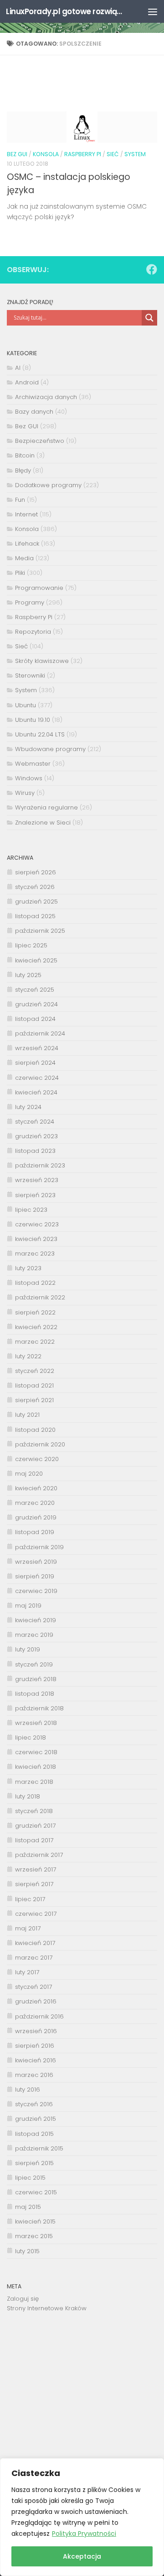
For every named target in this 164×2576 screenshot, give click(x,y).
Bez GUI (17, 154)
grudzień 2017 (35, 1826)
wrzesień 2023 (37, 1180)
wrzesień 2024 (37, 1048)
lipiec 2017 (30, 1899)
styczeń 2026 (35, 887)
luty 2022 (28, 1356)
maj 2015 (28, 2207)
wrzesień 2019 (36, 1562)
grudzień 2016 (36, 2001)
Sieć (113, 154)
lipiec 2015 (30, 2178)
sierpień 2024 (35, 1063)
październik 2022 (40, 1297)
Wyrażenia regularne (46, 807)
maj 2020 (29, 1474)
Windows (29, 778)
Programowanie (39, 588)
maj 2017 (28, 1928)
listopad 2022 (35, 1283)
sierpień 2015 (34, 2163)
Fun (20, 500)
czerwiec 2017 (36, 1914)
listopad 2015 (34, 2134)
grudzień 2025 (36, 902)
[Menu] (153, 11)
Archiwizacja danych (46, 397)
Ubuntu (26, 705)
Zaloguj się (23, 2299)
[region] (82, 2517)
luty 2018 (28, 1796)
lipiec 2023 (31, 1210)
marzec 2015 (34, 2236)
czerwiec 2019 (36, 1591)
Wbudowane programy (50, 749)
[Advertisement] (82, 2393)
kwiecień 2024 (36, 1092)
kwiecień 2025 (36, 960)
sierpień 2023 (35, 1195)
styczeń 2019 (34, 1664)
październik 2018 (39, 1708)
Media (24, 558)
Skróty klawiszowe (42, 661)
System (135, 154)
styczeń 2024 (35, 1122)
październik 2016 (39, 2016)
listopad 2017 (34, 1840)
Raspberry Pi (83, 154)
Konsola (46, 154)
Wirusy (25, 793)
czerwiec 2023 (37, 1224)
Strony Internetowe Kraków (47, 2308)
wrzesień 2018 (36, 1723)
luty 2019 (28, 1649)
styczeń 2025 (35, 990)
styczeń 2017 (33, 1987)
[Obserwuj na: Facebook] (152, 269)
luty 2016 (28, 2090)
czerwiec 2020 (37, 1459)
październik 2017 (39, 1855)
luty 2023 (28, 1268)
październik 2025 (40, 931)
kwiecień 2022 (36, 1327)
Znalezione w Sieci (43, 823)
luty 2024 (28, 1107)
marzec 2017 (34, 1958)
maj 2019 (28, 1606)
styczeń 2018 (34, 1811)
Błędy (23, 471)
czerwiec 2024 (37, 1078)
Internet (26, 514)
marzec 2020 (35, 1503)
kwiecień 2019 (36, 1620)
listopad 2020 (35, 1430)
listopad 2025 (35, 916)
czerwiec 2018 (36, 1752)
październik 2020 (40, 1444)
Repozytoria (33, 632)
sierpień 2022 (35, 1312)
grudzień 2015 (36, 2119)
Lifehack (27, 544)
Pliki (20, 573)
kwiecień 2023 (36, 1239)
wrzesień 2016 (36, 2031)
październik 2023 (40, 1165)
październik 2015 (39, 2148)
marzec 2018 (34, 1782)
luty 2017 (27, 1972)
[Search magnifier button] (149, 318)
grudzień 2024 (36, 1004)
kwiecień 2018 (36, 1767)
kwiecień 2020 (36, 1488)
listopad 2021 (34, 1385)
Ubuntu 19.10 (33, 720)
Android (27, 382)
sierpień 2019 (35, 1576)
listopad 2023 (35, 1151)
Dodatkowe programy (48, 485)
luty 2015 (27, 2251)
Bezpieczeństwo (40, 441)
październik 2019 (39, 1547)
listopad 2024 (35, 1019)
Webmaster (33, 764)
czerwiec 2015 (36, 2192)
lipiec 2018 (31, 1737)
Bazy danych (34, 412)
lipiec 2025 (31, 945)
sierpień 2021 (34, 1400)
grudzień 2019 (36, 1517)
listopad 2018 (35, 1694)
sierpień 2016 (35, 2046)
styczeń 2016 (34, 2104)
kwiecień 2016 (36, 2060)
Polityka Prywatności (84, 2534)
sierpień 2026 (36, 872)
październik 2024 (40, 1033)
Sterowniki (30, 676)
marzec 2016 (34, 2075)
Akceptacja (82, 2556)
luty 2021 (27, 1415)
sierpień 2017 (34, 1884)
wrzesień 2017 (36, 1869)
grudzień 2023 (36, 1136)
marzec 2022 (35, 1342)
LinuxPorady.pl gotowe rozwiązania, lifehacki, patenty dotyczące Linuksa (65, 11)
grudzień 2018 (36, 1679)
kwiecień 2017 (35, 1943)
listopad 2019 (35, 1532)
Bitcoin (25, 455)
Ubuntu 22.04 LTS (40, 734)
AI (18, 368)
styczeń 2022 (35, 1371)
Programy (30, 602)
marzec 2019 (34, 1635)
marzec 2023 (35, 1254)
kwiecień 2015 (35, 2221)
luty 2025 (28, 975)
